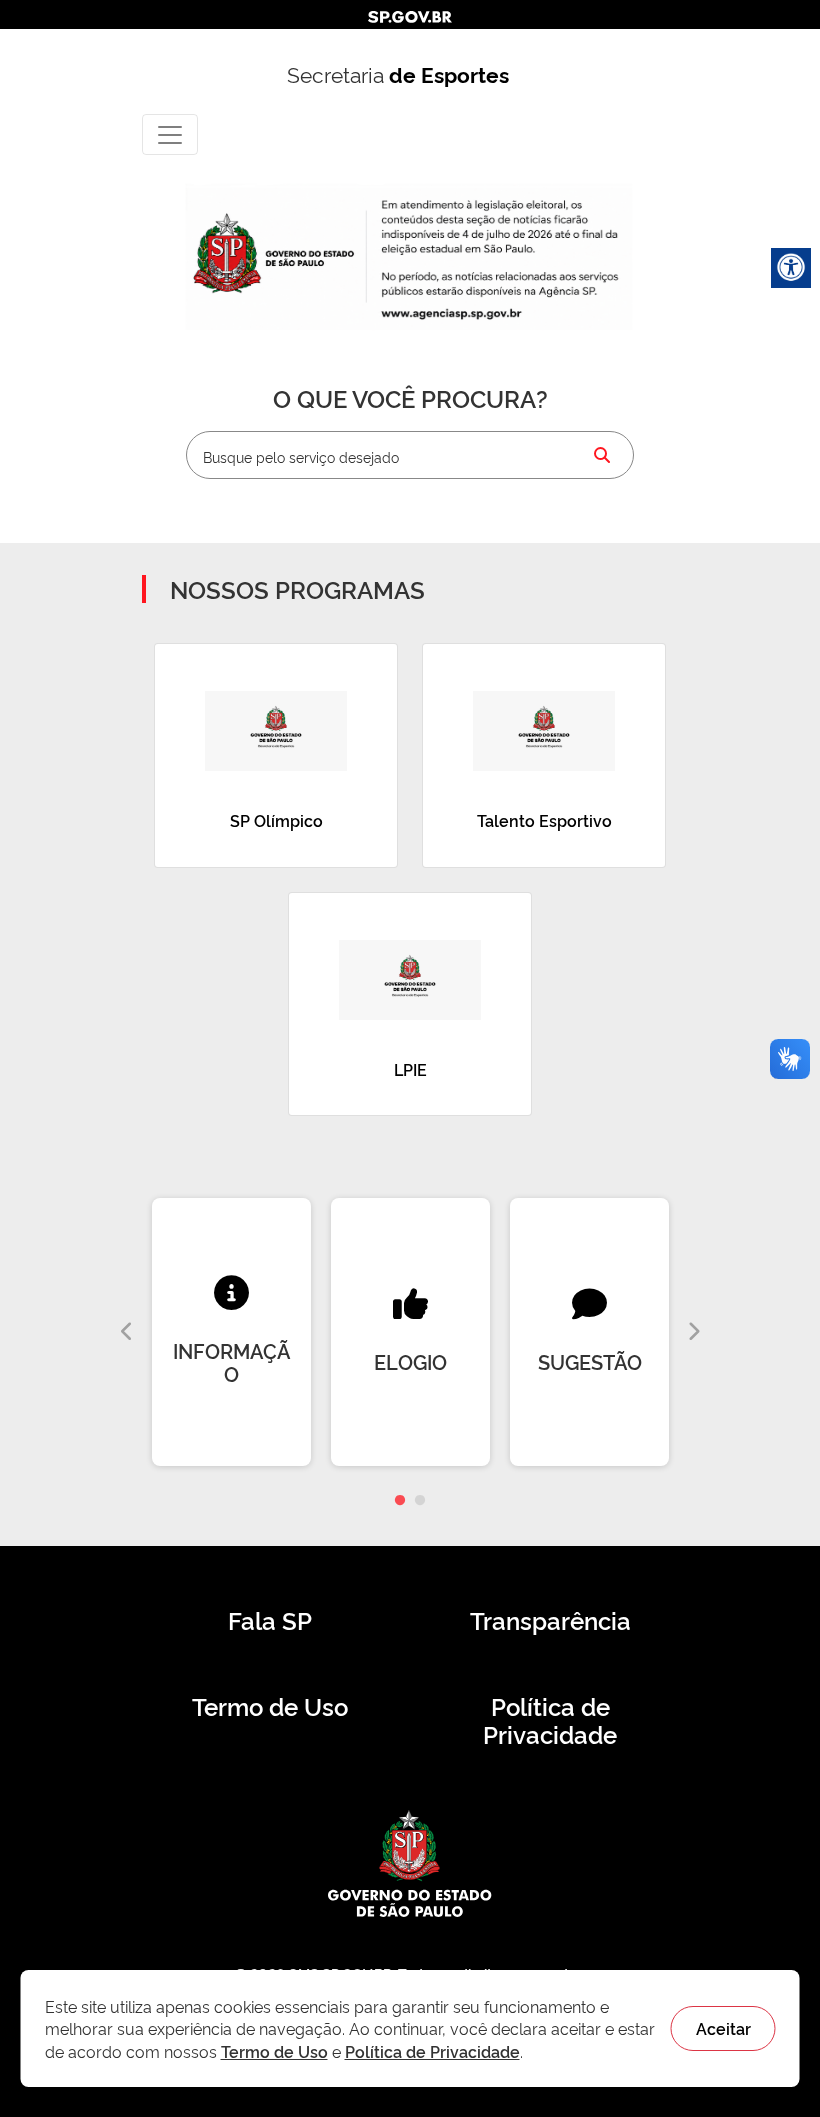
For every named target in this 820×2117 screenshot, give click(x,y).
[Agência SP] (453, 313)
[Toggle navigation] (170, 134)
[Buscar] (602, 455)
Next (693, 1332)
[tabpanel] (231, 1332)
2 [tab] (420, 1501)
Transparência (550, 1620)
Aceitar (723, 2028)
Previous (127, 1332)
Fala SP (270, 1620)
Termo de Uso (270, 1706)
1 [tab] (400, 1501)
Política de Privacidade (550, 1720)
